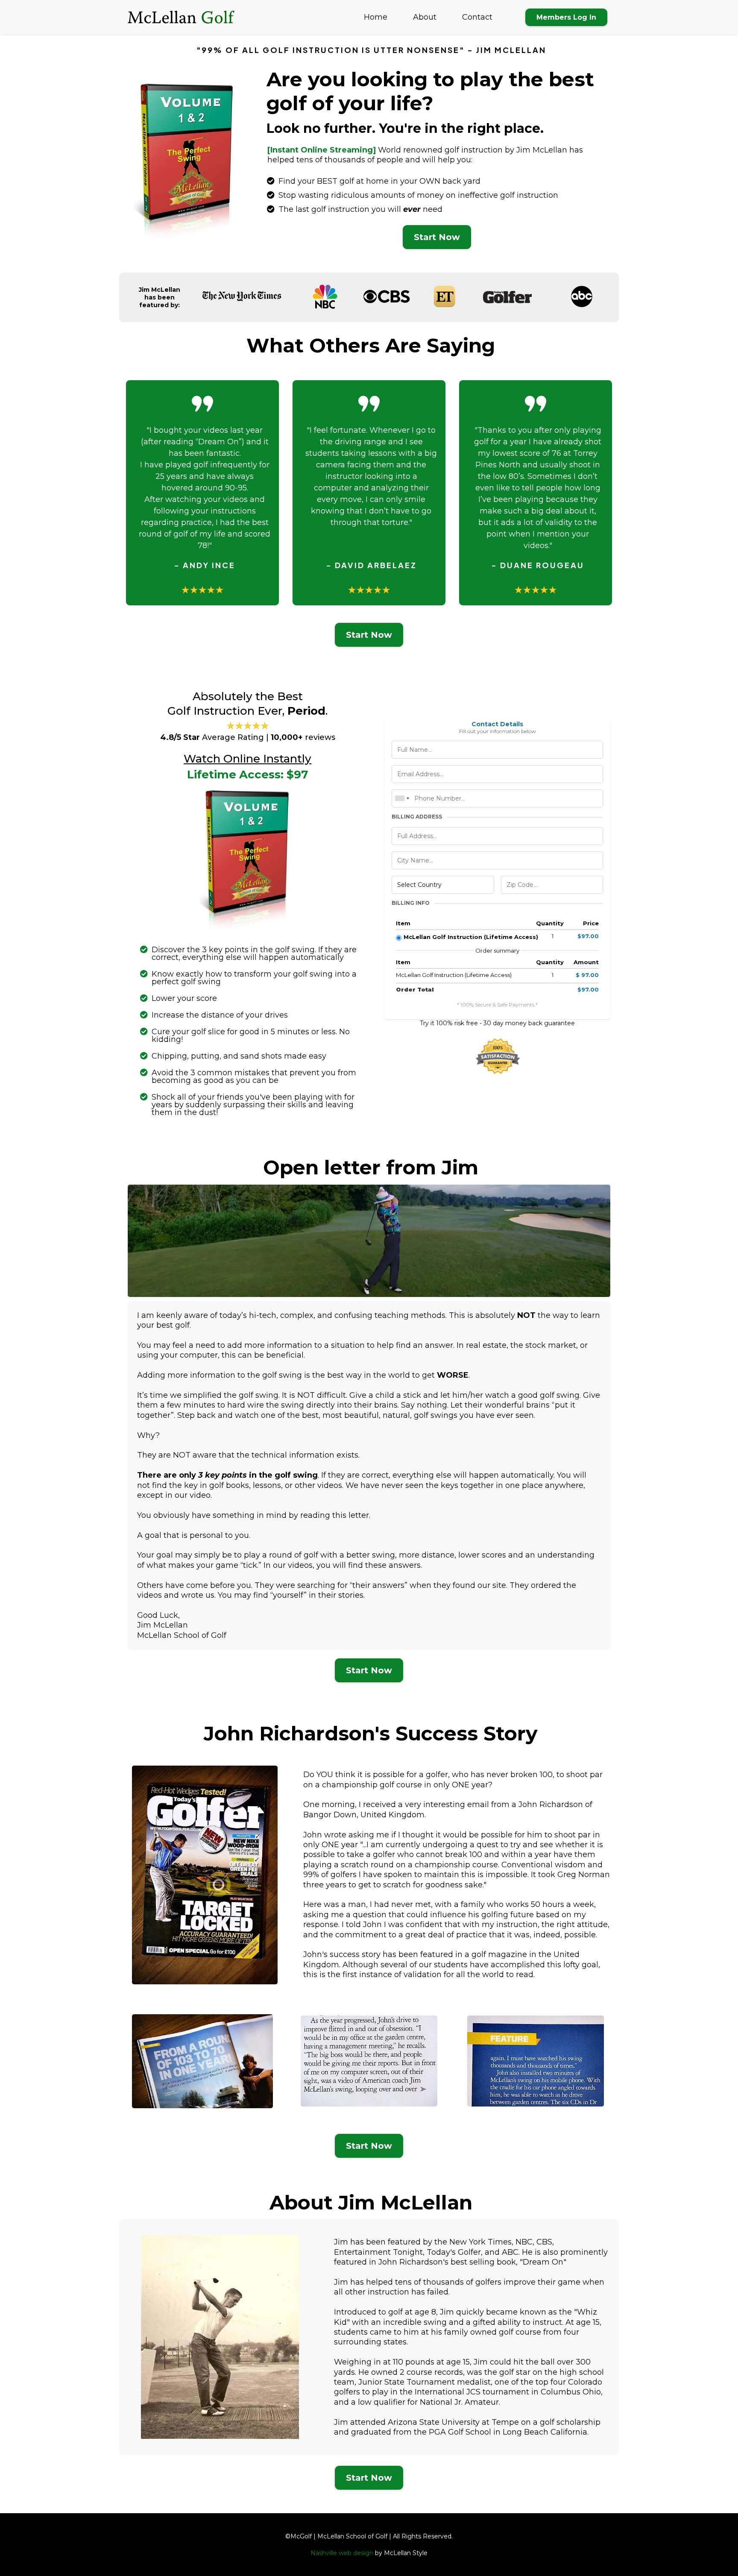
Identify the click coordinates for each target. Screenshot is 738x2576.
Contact (477, 17)
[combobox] (402, 798)
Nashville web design (342, 2553)
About (425, 17)
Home (376, 17)
